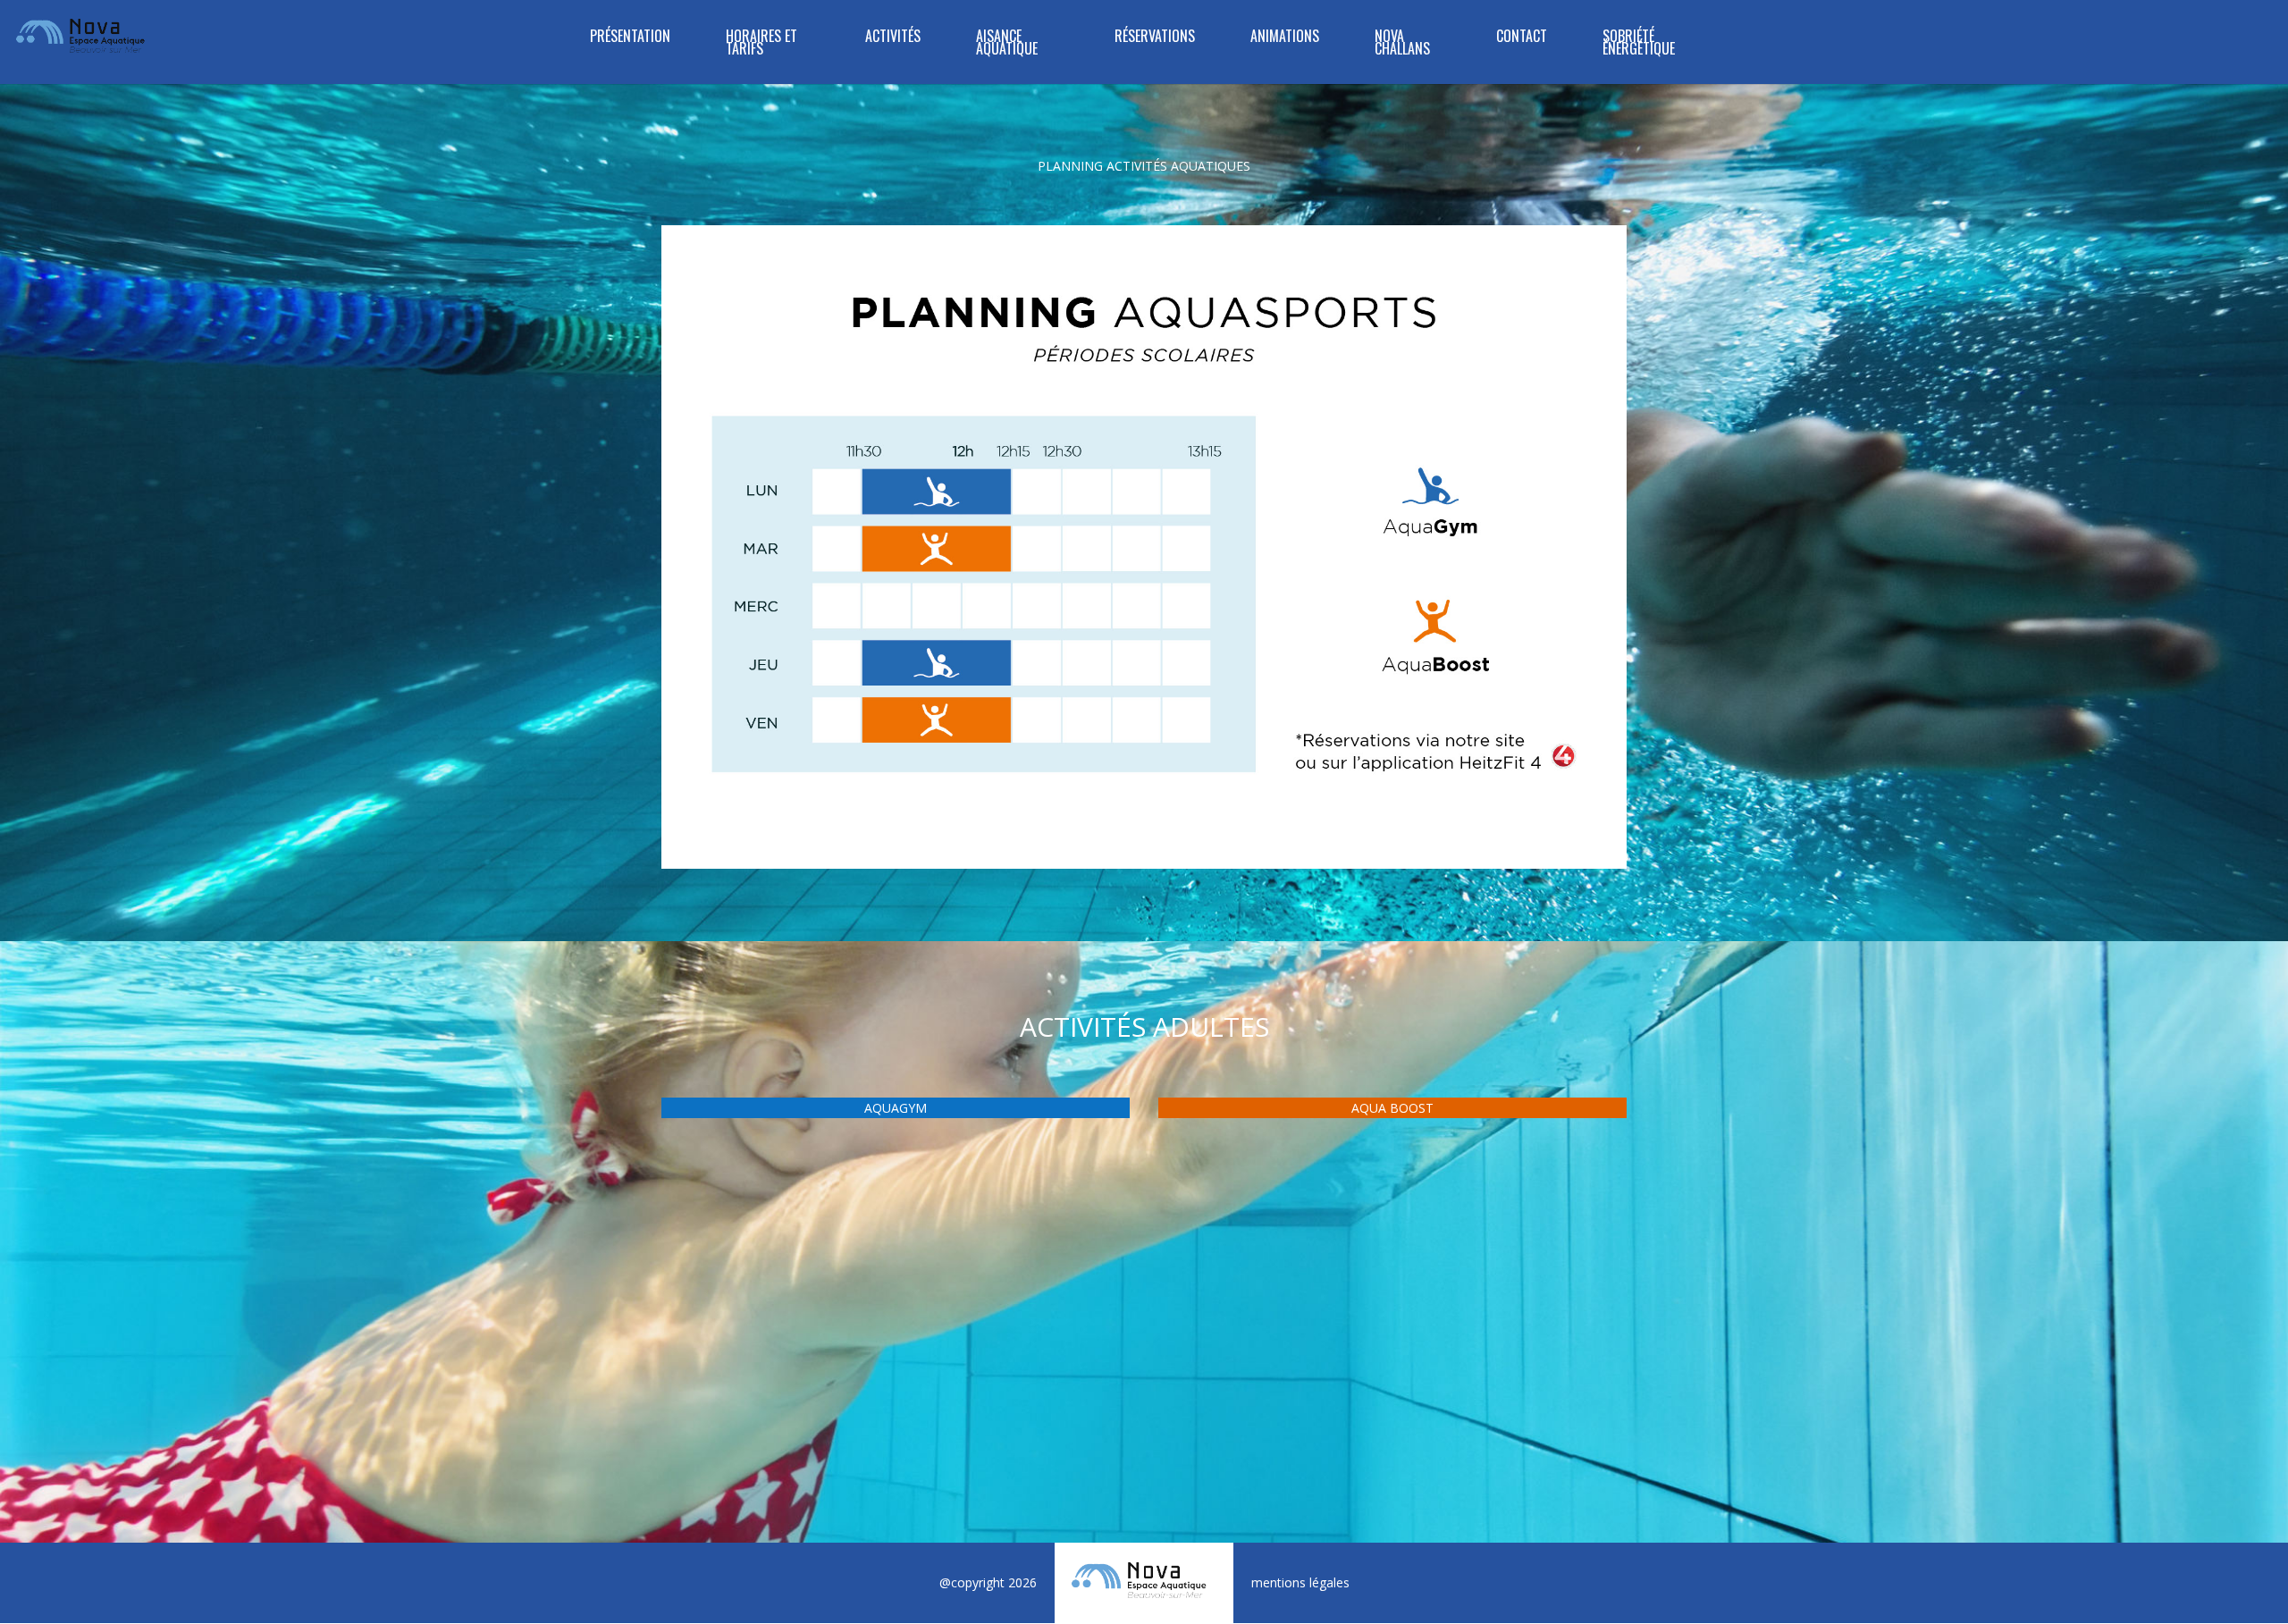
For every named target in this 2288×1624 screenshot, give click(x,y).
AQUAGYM (896, 1108)
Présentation (630, 38)
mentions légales (1300, 1582)
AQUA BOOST (1392, 1108)
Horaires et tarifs (761, 44)
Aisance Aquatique (1007, 44)
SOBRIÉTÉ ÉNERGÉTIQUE (1639, 44)
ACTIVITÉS (893, 38)
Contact (1522, 38)
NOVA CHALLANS (1402, 44)
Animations (1285, 38)
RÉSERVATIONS (1155, 38)
